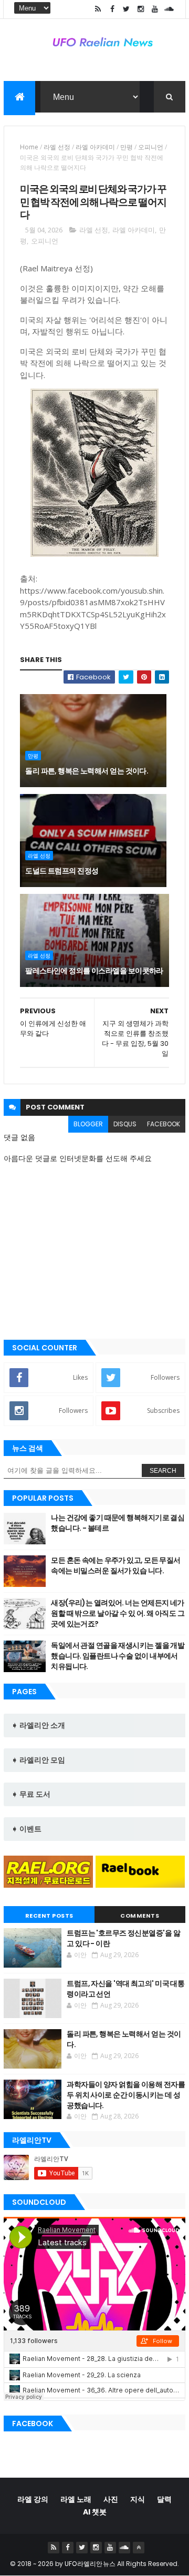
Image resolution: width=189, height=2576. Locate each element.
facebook (164, 1124)
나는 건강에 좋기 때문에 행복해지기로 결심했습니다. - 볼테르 (118, 1523)
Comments (140, 1916)
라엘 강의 (33, 2499)
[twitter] (127, 9)
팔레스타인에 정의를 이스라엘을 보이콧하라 (94, 971)
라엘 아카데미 (95, 147)
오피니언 (151, 147)
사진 (111, 2499)
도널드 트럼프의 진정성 (62, 871)
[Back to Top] (139, 2548)
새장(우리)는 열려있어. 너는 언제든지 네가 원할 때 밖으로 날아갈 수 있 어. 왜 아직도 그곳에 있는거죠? (118, 1613)
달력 (164, 2499)
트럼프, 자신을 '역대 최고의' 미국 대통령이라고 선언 (125, 1989)
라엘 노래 (76, 2499)
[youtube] (155, 9)
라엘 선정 (57, 147)
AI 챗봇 (95, 2512)
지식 (138, 2499)
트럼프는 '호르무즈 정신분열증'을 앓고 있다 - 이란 (123, 1938)
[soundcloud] (169, 9)
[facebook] (112, 9)
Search (163, 1471)
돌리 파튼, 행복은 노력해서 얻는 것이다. (87, 771)
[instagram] (141, 9)
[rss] (98, 9)
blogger (88, 1124)
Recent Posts (49, 1916)
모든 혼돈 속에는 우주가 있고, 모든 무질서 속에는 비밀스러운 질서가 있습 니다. (116, 1565)
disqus (125, 1124)
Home (29, 147)
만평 (127, 147)
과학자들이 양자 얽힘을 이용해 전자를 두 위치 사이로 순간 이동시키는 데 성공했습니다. (126, 2095)
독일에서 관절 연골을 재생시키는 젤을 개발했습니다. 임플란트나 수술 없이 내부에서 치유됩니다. (118, 1656)
